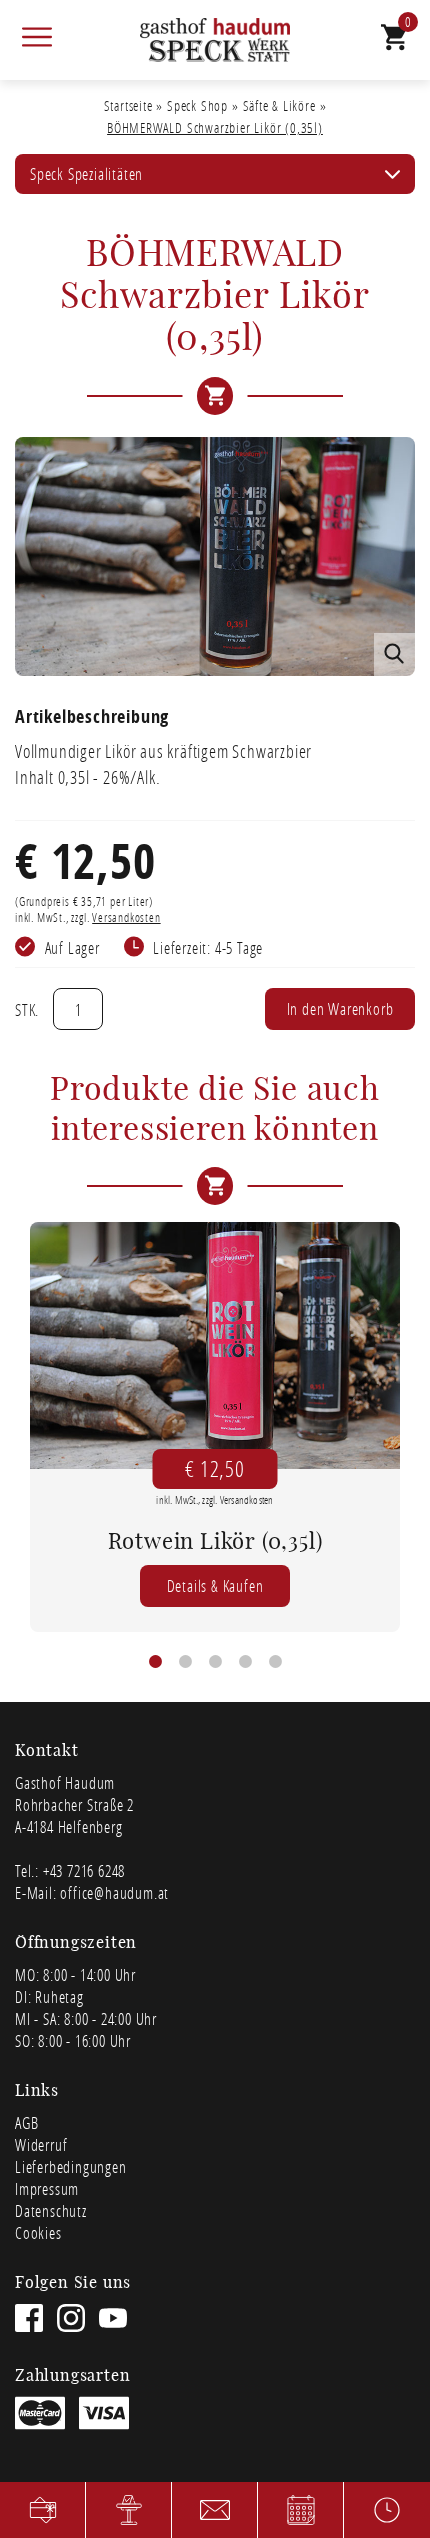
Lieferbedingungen (71, 2166)
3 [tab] (215, 1662)
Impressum (47, 2188)
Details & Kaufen (215, 1585)
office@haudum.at (114, 1892)
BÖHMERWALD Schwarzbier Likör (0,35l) (215, 127)
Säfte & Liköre (279, 105)
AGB (26, 2122)
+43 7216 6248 (84, 1870)
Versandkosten (126, 917)
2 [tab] (185, 1662)
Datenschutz (51, 2210)
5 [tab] (275, 1662)
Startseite (128, 105)
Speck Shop (197, 105)
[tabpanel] (215, 1427)
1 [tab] (155, 1662)
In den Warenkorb (340, 1008)
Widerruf (41, 2144)
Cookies (38, 2232)
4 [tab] (245, 1662)
